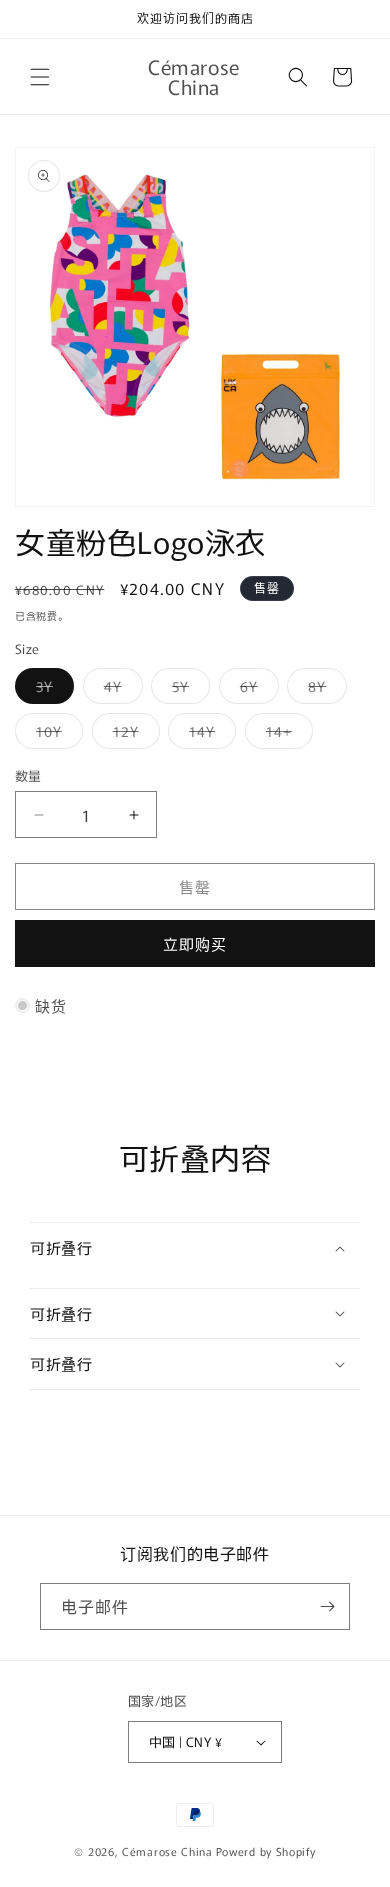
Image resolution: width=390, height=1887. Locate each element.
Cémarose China (167, 1851)
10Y (56, 734)
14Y (209, 734)
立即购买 (195, 943)
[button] (40, 77)
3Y (51, 689)
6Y (256, 689)
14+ (286, 734)
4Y (120, 689)
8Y (324, 689)
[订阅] (327, 1606)
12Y (133, 734)
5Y (187, 689)
